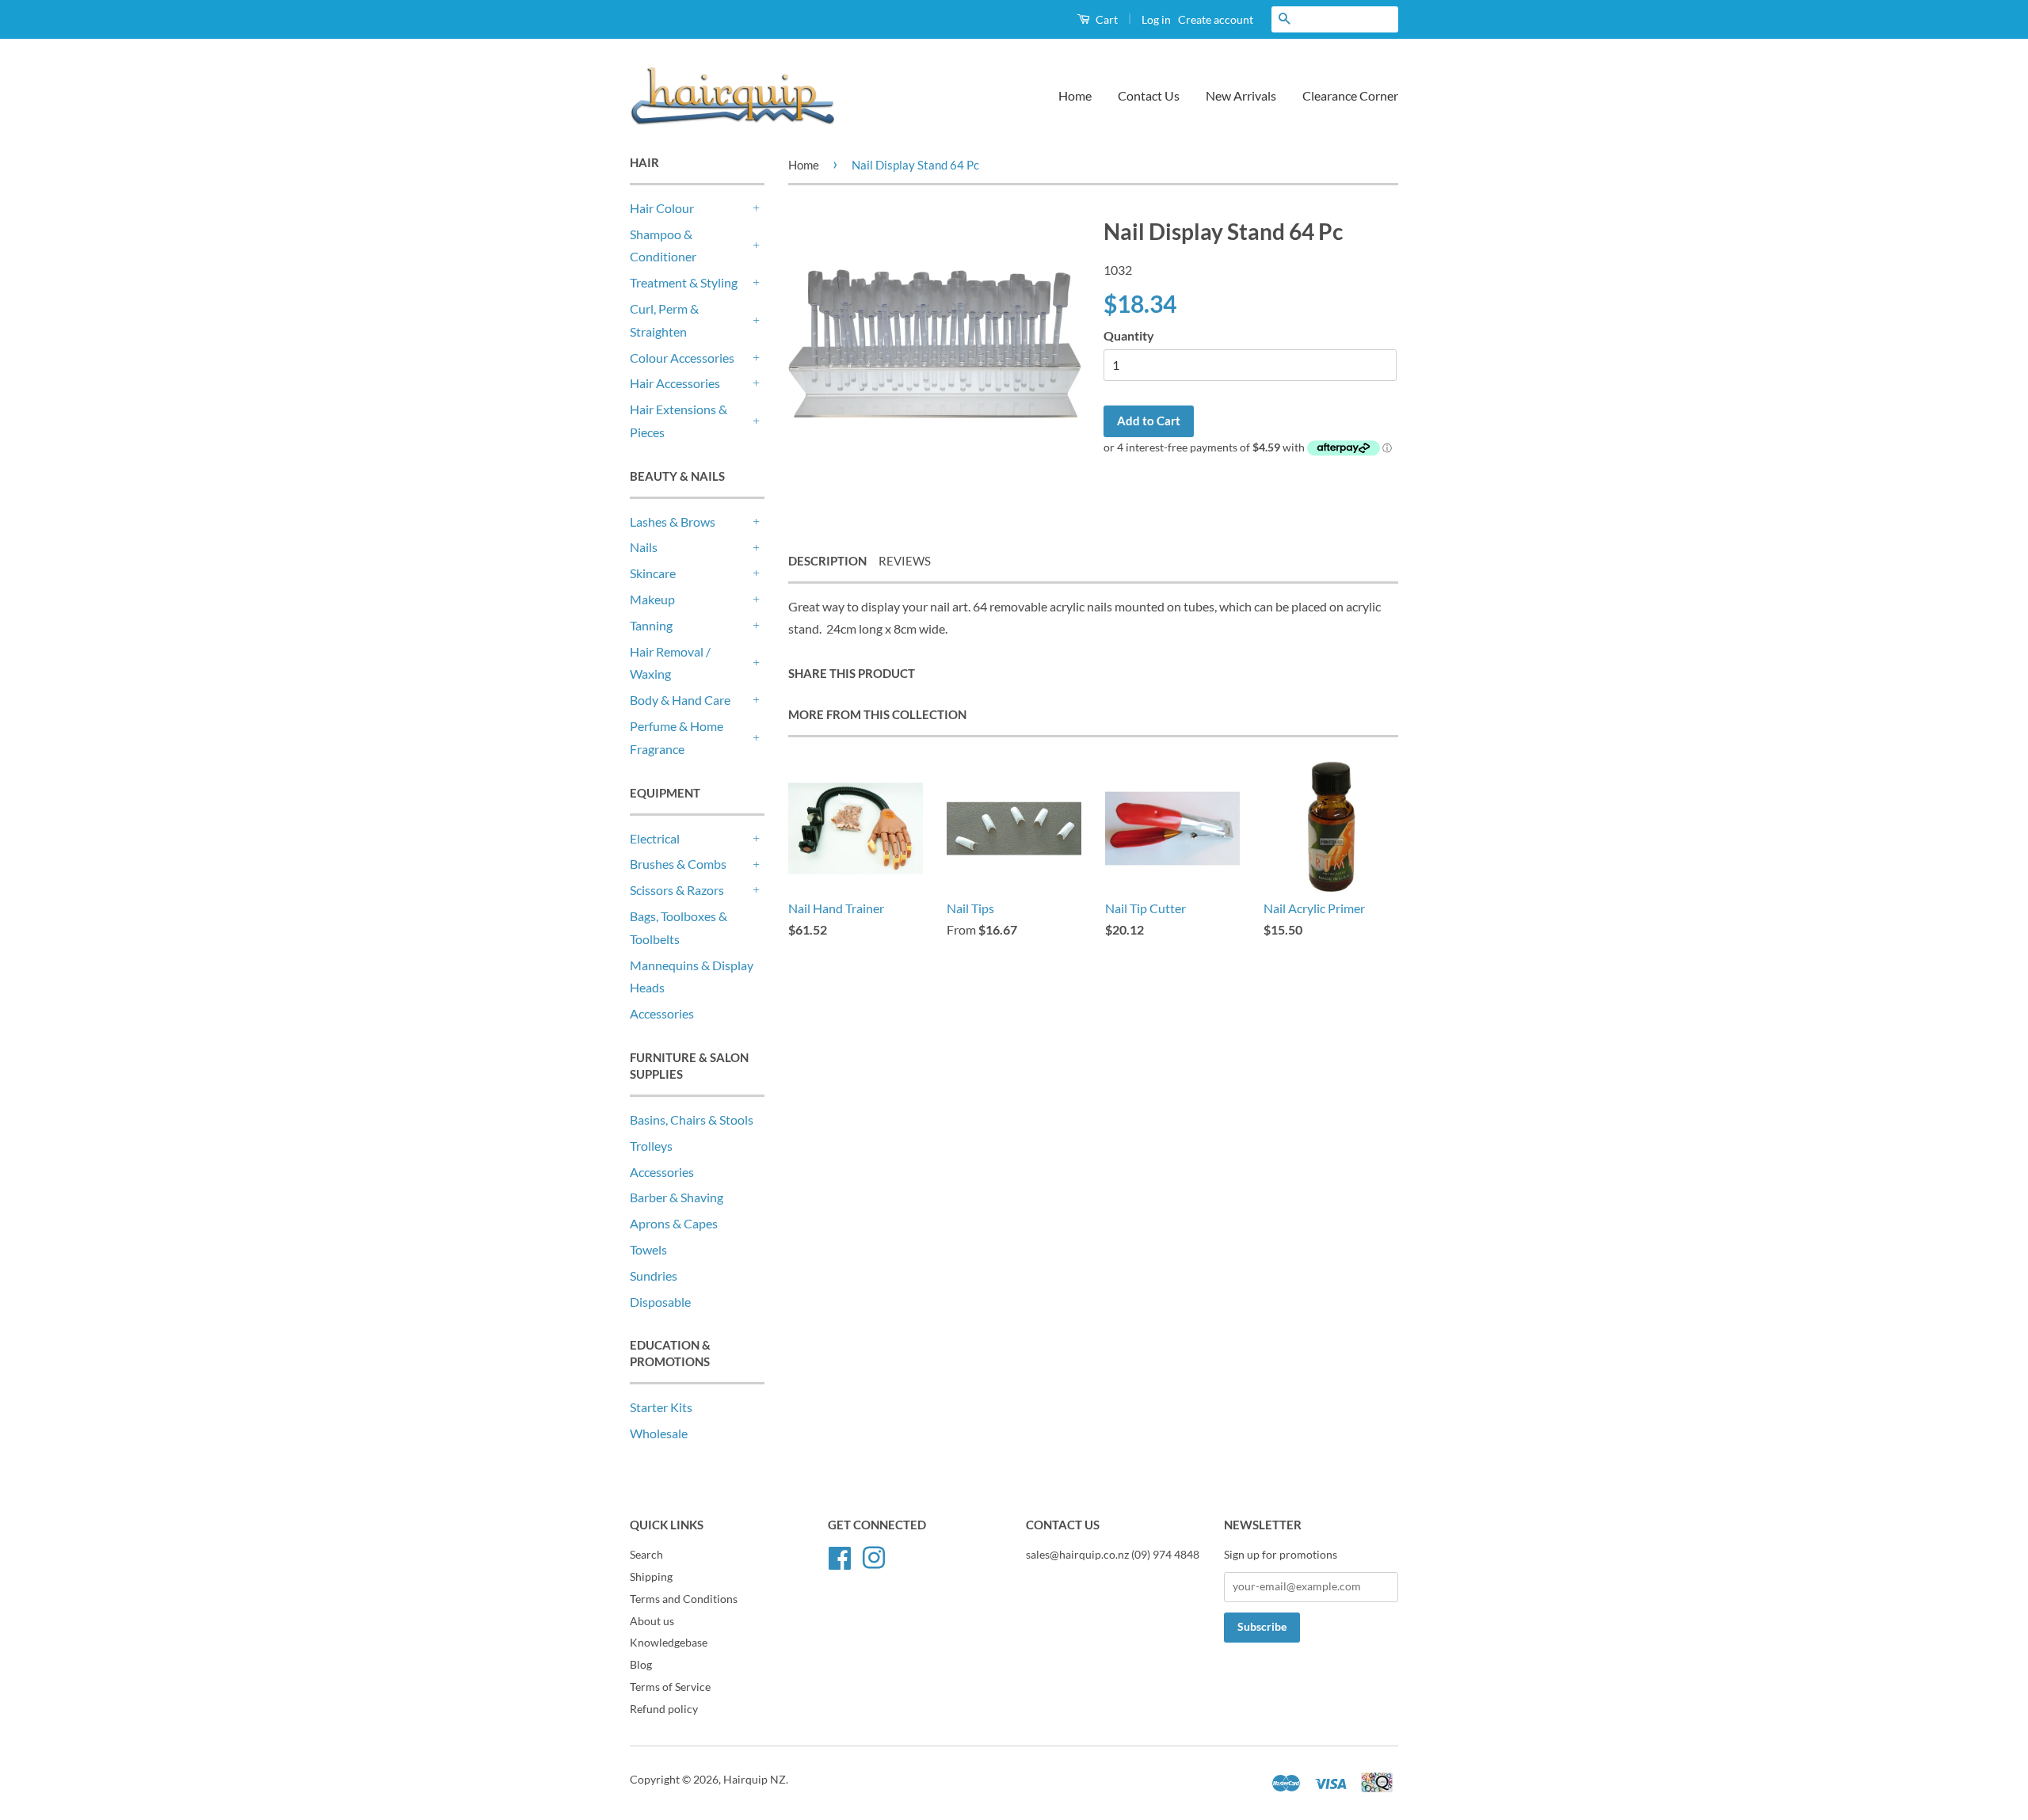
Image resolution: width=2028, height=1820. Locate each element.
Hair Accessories (675, 383)
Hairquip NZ (755, 1780)
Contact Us (1149, 95)
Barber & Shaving (677, 1197)
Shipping (651, 1577)
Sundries (654, 1276)
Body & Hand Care (680, 700)
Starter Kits (661, 1407)
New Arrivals (1241, 95)
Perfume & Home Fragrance (677, 737)
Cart (1105, 19)
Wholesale (659, 1433)
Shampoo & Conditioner (663, 246)
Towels (648, 1249)
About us (652, 1621)
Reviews (905, 561)
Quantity (1129, 335)
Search (646, 1555)
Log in (1156, 19)
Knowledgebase (669, 1643)
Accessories (662, 1013)
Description (827, 561)
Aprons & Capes (674, 1223)
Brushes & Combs (678, 864)
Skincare (653, 573)
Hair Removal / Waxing (670, 663)
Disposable (660, 1302)
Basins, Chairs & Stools (692, 1119)
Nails (644, 547)
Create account (1216, 19)
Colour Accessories (682, 358)
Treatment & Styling (684, 282)
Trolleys (651, 1146)
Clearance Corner (1350, 95)
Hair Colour (662, 208)
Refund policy (664, 1709)
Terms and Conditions (684, 1599)
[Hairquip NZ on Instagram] (874, 1555)
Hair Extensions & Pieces (679, 421)
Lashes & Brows (673, 522)
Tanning (651, 625)
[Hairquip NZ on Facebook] (840, 1555)
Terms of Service (670, 1687)
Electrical (655, 838)
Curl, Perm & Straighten (664, 320)
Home (1075, 95)
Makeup (652, 599)
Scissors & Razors (677, 890)
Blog (641, 1665)
